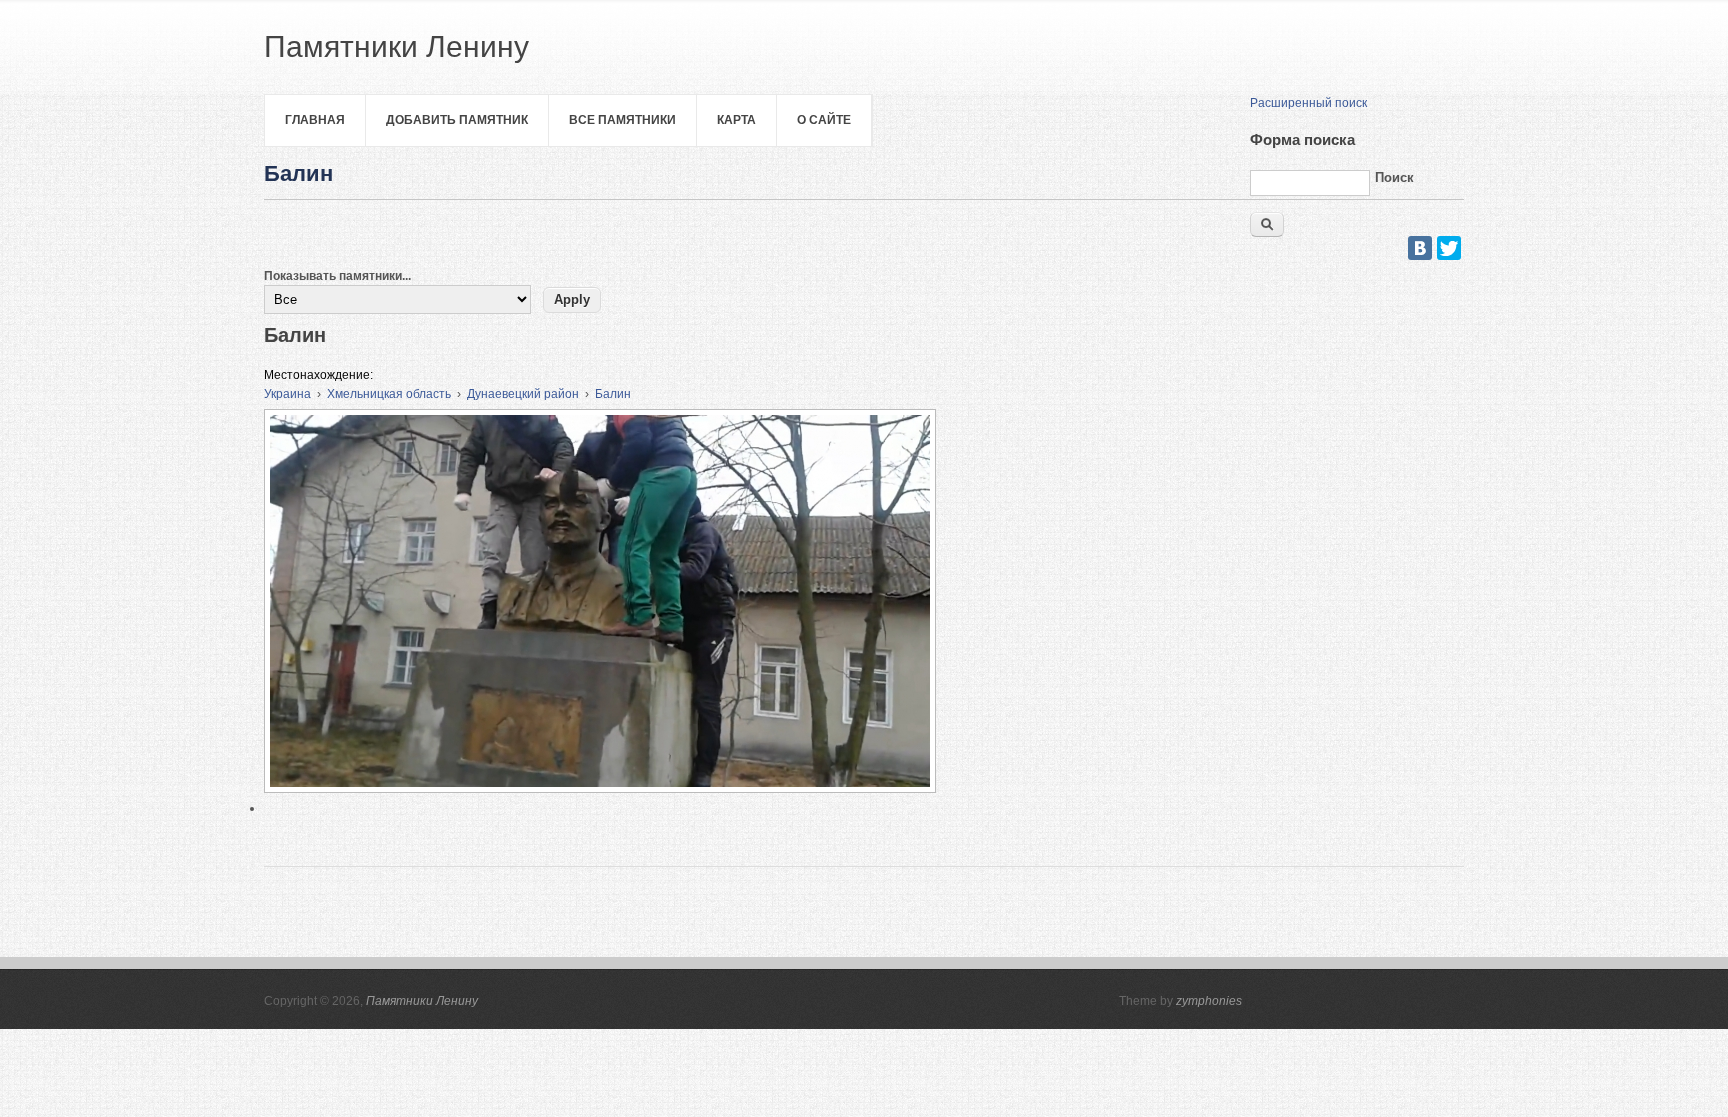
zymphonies (1209, 1001)
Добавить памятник (457, 120)
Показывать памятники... (337, 276)
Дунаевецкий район (523, 394)
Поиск (1394, 177)
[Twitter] (1449, 248)
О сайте (824, 120)
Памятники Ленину (422, 1001)
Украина (287, 394)
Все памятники (622, 120)
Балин (613, 394)
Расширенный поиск (1308, 103)
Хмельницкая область (389, 394)
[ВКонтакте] (1420, 248)
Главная (315, 120)
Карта (736, 120)
